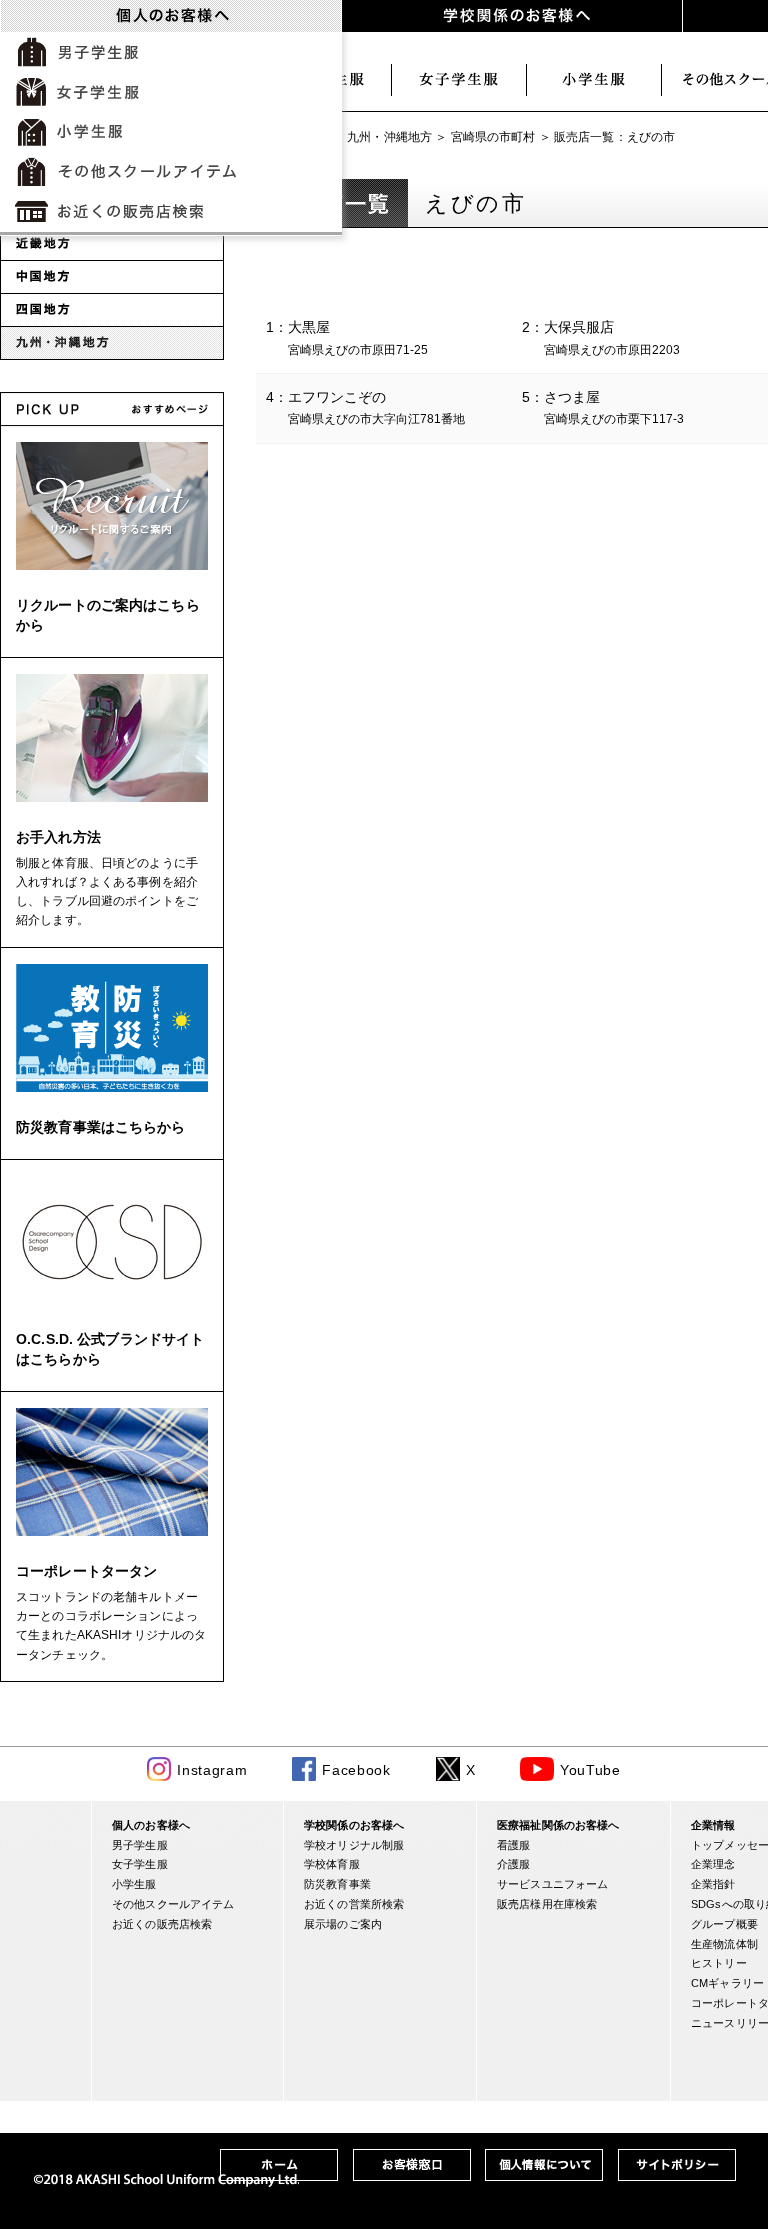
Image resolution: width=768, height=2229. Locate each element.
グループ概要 (724, 1924)
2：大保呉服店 (601, 337)
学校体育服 (332, 1864)
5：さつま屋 (603, 407)
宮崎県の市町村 (493, 137)
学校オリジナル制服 (354, 1845)
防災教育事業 (337, 1884)
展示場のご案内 (343, 1924)
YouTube (590, 1770)
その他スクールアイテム (173, 1904)
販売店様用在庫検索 (547, 1904)
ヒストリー (719, 1963)
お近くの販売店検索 (162, 1924)
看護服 (513, 1845)
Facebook (356, 1770)
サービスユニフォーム (552, 1884)
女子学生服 (459, 80)
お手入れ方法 (58, 837)
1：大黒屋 (347, 337)
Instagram (212, 1770)
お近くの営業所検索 (354, 1904)
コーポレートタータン (86, 1571)
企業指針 (713, 1884)
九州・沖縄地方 (389, 137)
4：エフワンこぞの (365, 407)
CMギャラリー (727, 1983)
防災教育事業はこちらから (101, 1127)
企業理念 (713, 1864)
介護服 (513, 1864)
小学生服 (594, 80)
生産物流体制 (724, 1944)
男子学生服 (140, 1845)
